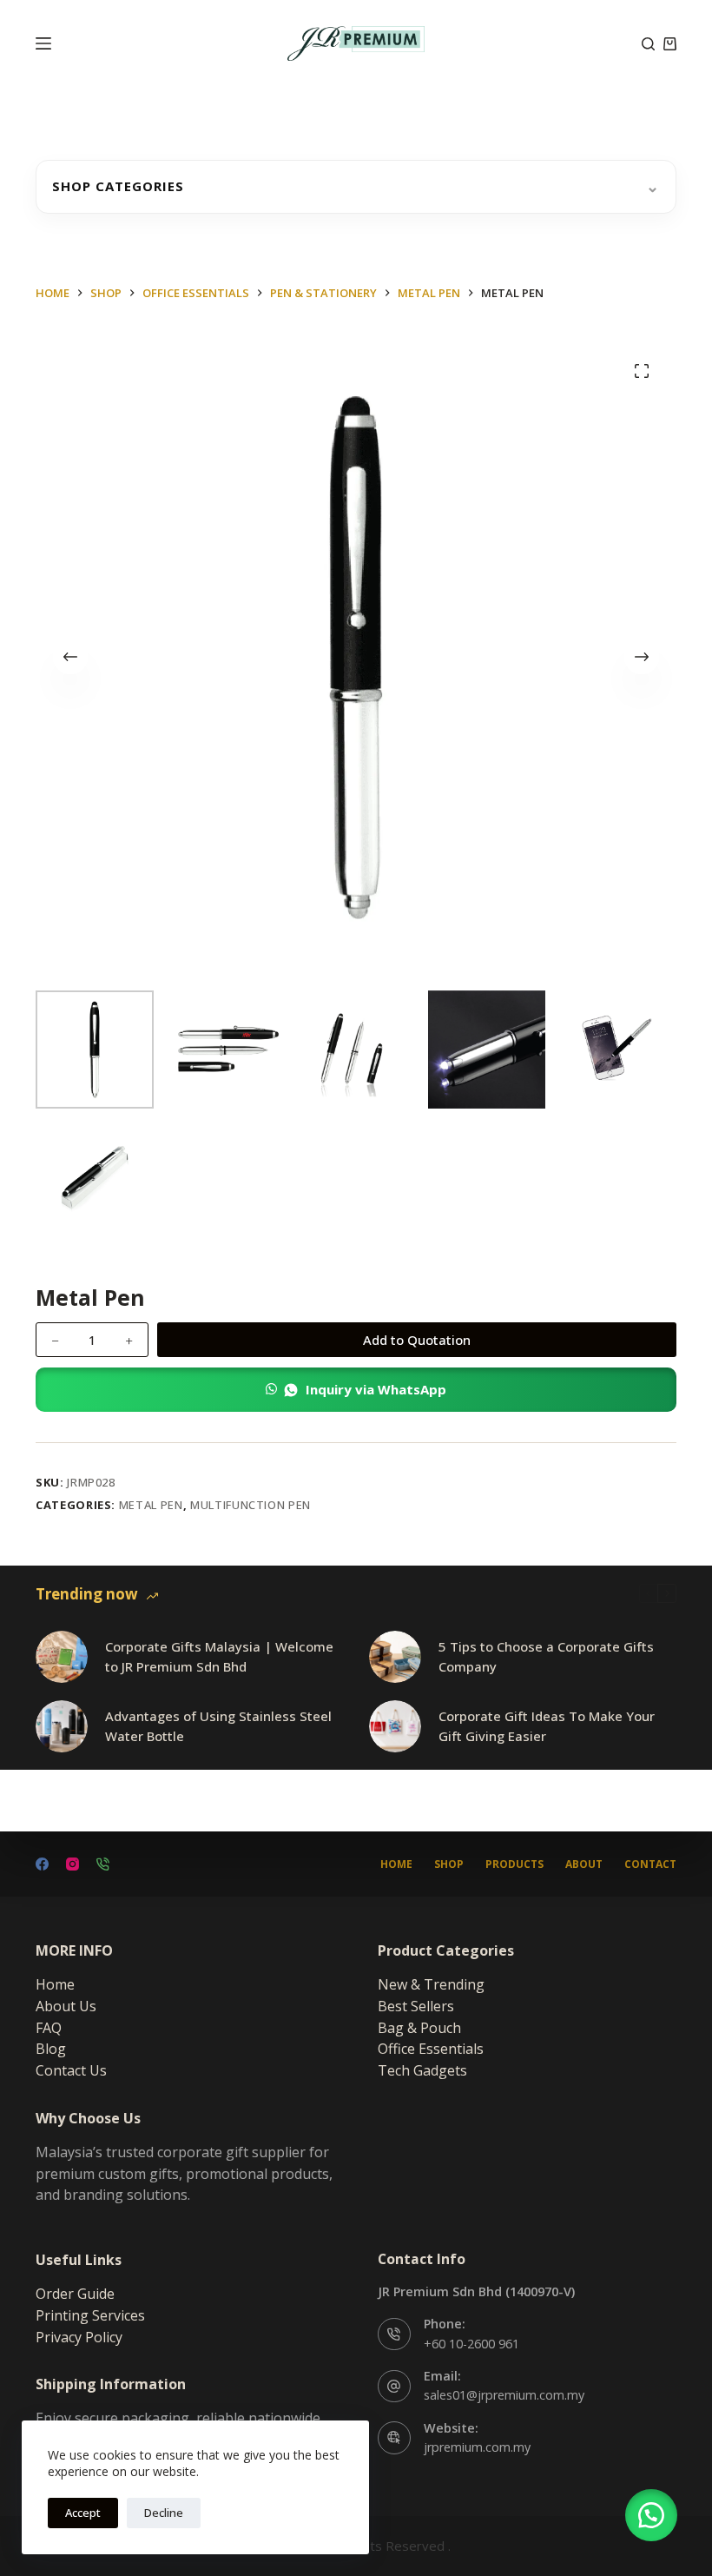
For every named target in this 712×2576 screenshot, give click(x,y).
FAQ (49, 2028)
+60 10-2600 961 (471, 2344)
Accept (83, 2513)
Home (396, 1864)
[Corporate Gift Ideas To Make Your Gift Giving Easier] (395, 1726)
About (584, 1864)
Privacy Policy (79, 2337)
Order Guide (75, 2294)
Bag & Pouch (419, 2028)
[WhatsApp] (103, 1864)
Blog (51, 2049)
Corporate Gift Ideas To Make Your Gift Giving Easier (547, 1726)
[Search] (648, 44)
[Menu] (43, 43)
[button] (356, 1390)
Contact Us (71, 2070)
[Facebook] (42, 1864)
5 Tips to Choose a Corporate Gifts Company (546, 1656)
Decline (164, 2513)
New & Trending (431, 1984)
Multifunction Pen (251, 1505)
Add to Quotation (417, 1340)
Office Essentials (431, 2049)
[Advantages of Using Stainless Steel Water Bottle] (62, 1726)
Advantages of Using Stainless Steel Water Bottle (218, 1726)
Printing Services (90, 2315)
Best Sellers (416, 2006)
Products (514, 1864)
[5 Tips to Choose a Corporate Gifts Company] (395, 1657)
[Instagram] (73, 1864)
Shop (449, 1864)
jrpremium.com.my (477, 2447)
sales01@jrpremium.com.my (504, 2395)
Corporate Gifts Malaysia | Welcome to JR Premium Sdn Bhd (219, 1656)
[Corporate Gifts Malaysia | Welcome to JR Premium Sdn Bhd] (62, 1657)
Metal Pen (151, 1505)
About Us (66, 2006)
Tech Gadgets (422, 2070)
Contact (650, 1864)
